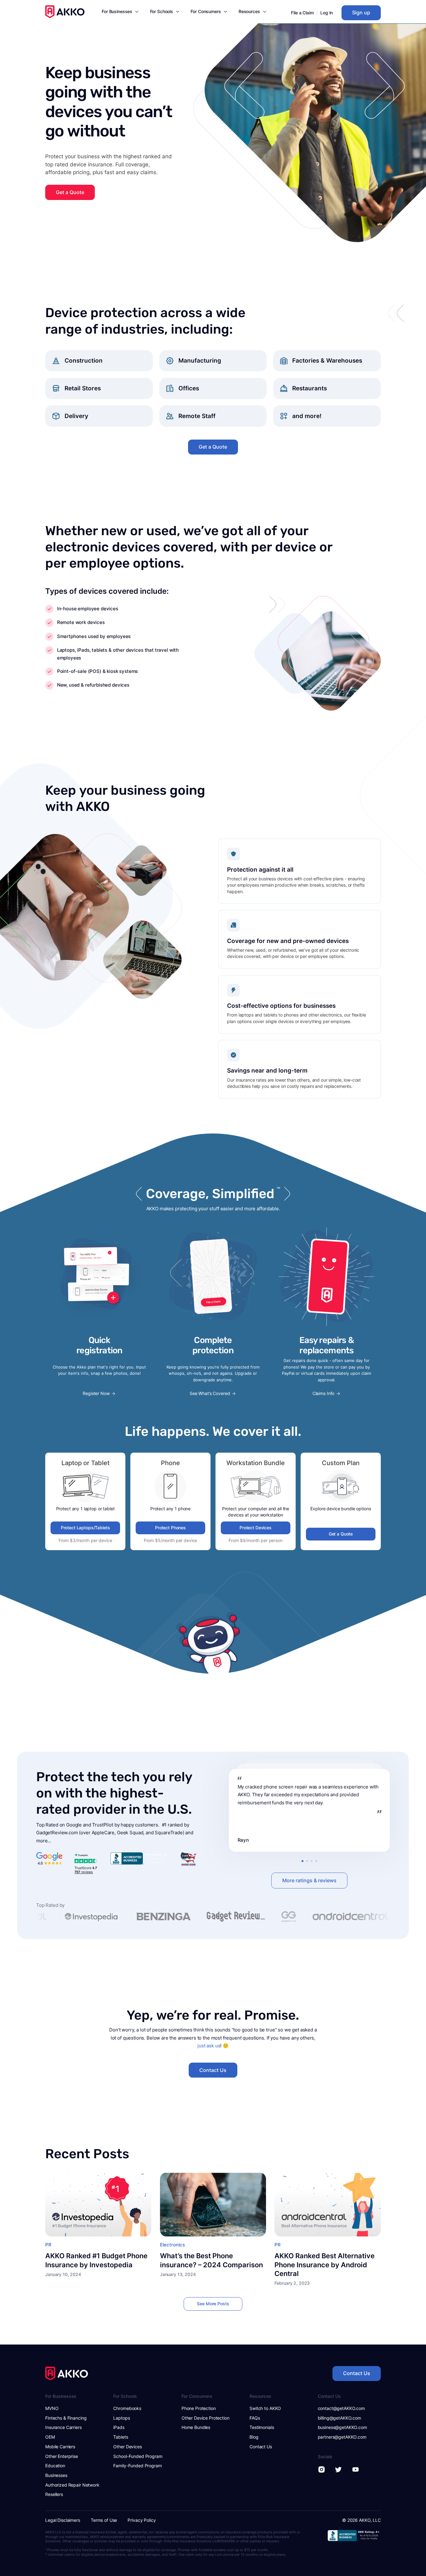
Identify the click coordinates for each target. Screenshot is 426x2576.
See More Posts (213, 2304)
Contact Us (213, 2070)
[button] (120, 13)
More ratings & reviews (309, 1881)
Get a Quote (70, 192)
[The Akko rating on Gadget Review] (161, 1917)
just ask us (209, 2046)
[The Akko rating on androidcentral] (276, 1917)
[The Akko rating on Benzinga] (89, 1917)
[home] (65, 12)
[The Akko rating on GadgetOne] (213, 1917)
